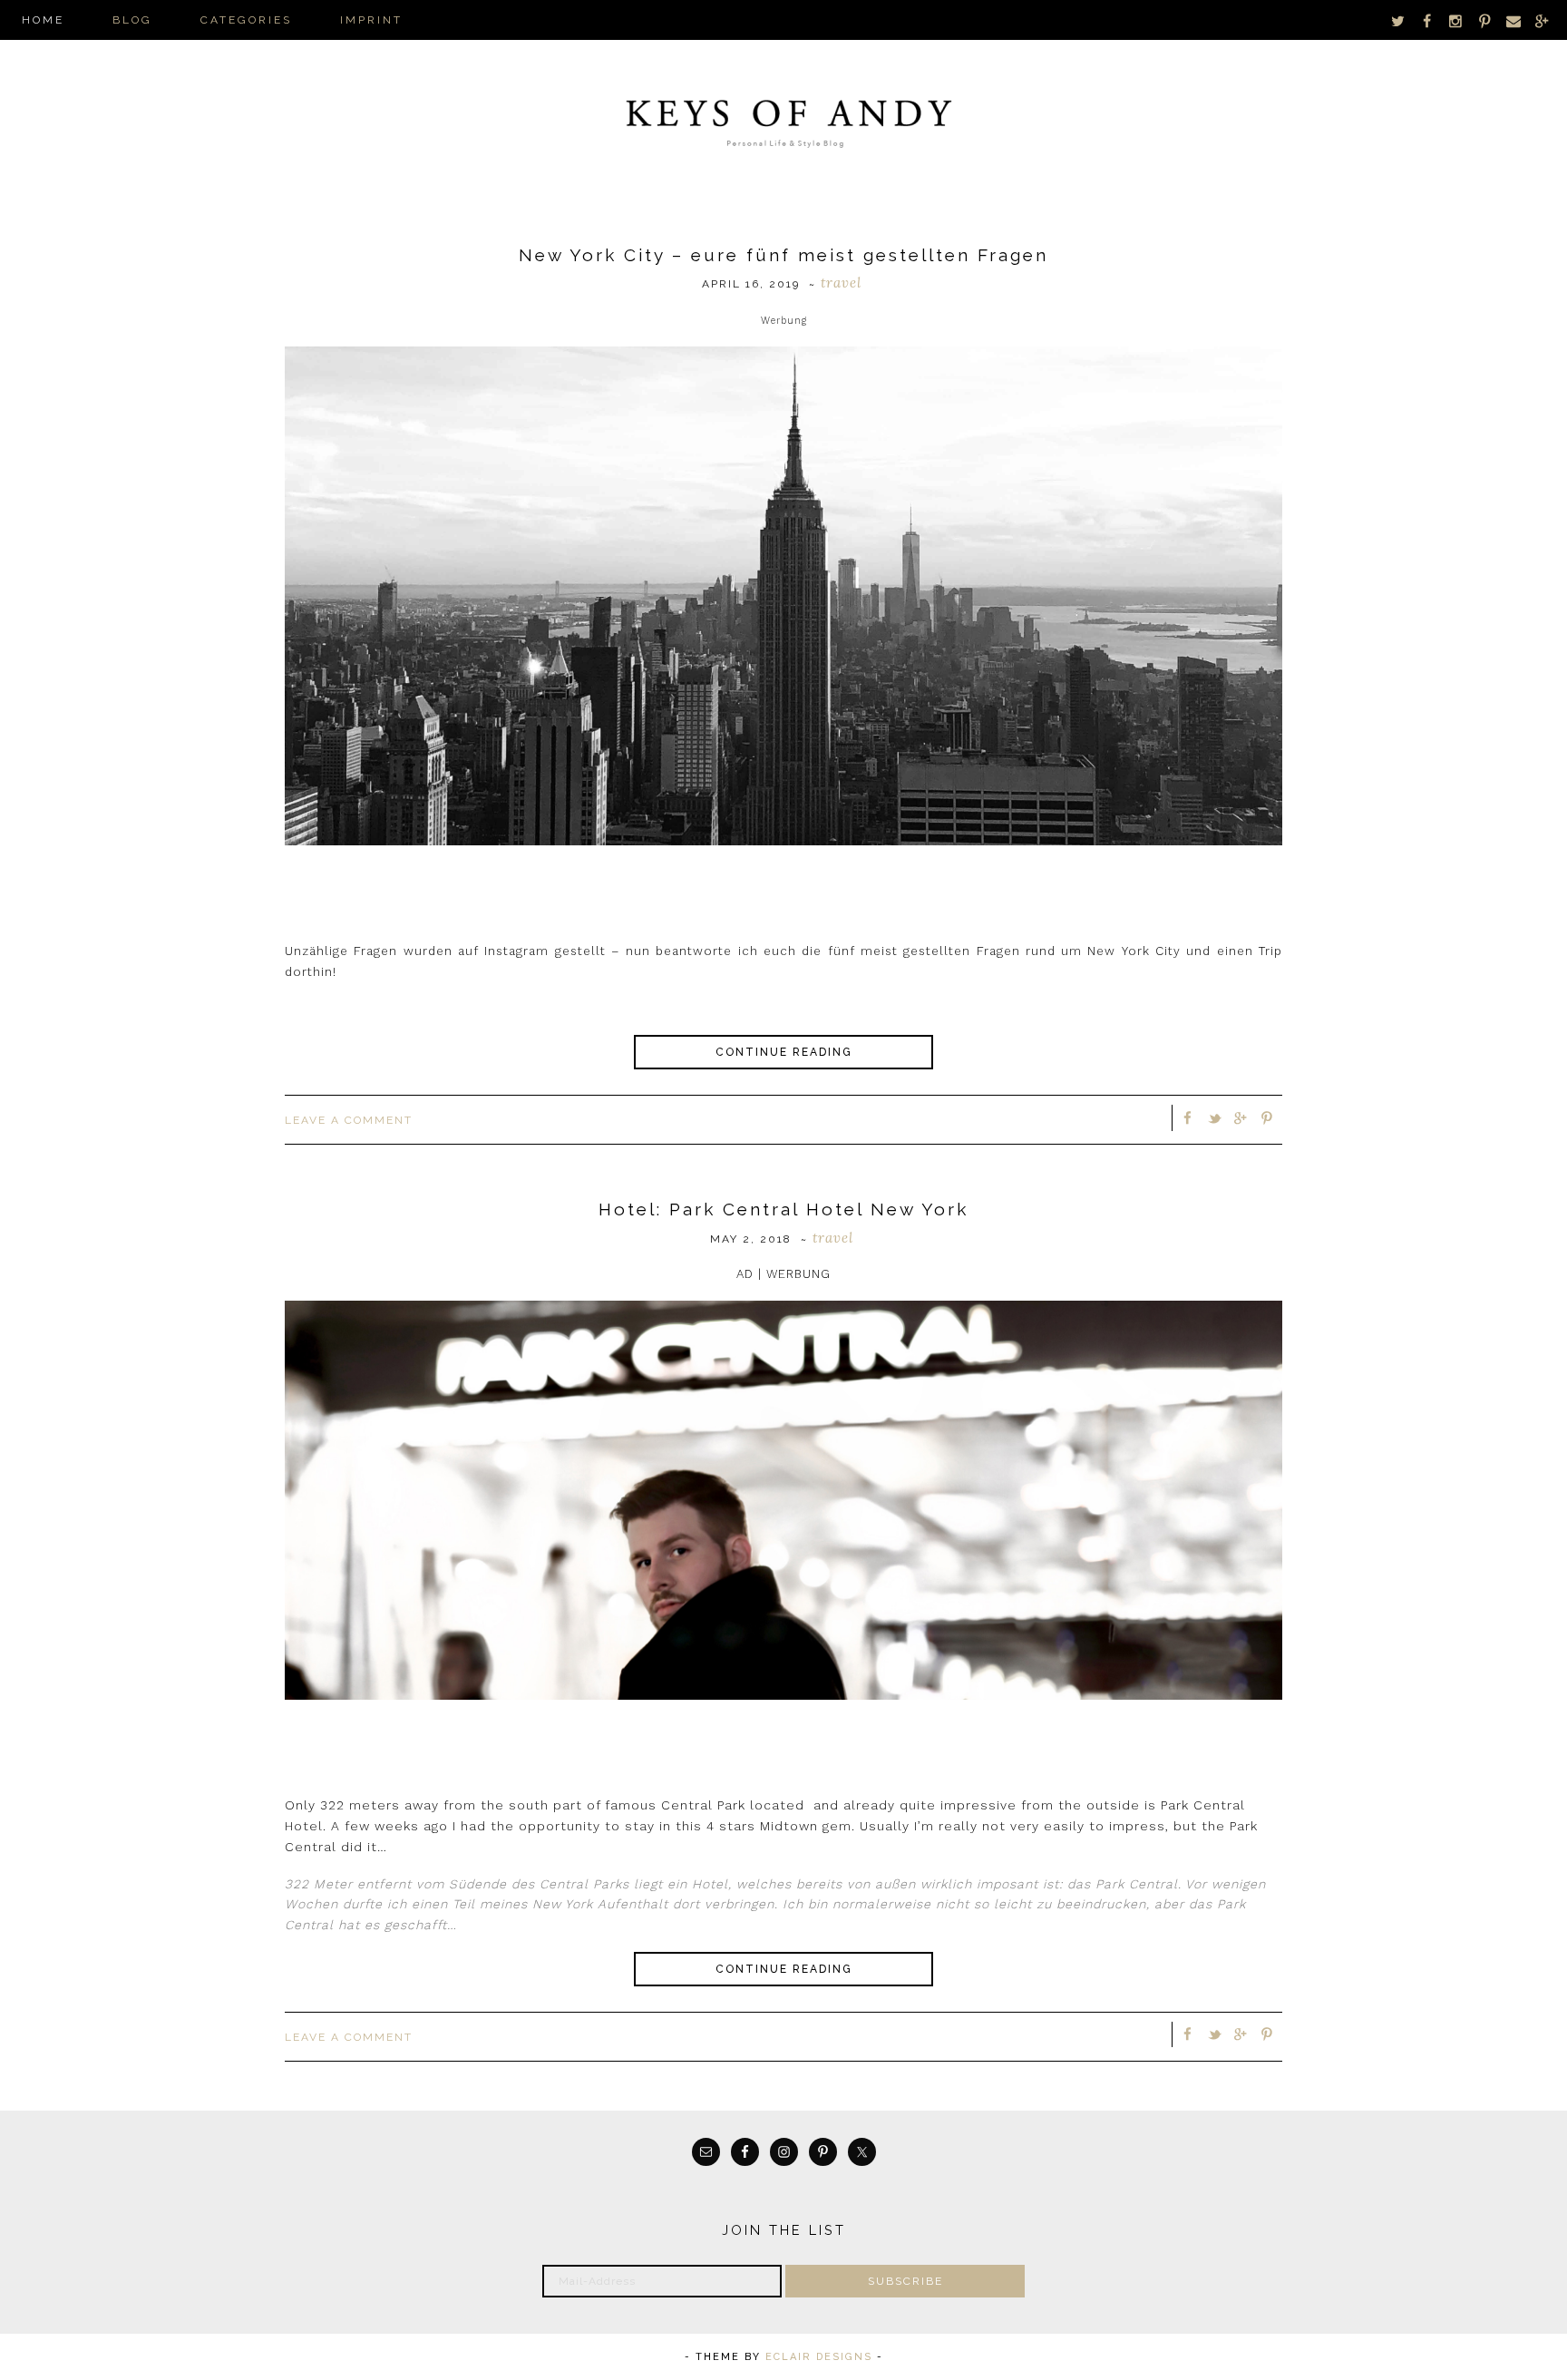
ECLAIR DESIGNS (819, 2357)
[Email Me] (1513, 20)
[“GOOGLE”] (1542, 20)
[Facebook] (1427, 20)
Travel (841, 283)
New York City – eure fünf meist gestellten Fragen (783, 255)
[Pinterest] (1484, 20)
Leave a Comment (349, 1120)
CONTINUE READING (784, 1052)
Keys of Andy (783, 118)
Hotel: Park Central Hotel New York (783, 1209)
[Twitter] (1398, 20)
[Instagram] (1456, 20)
